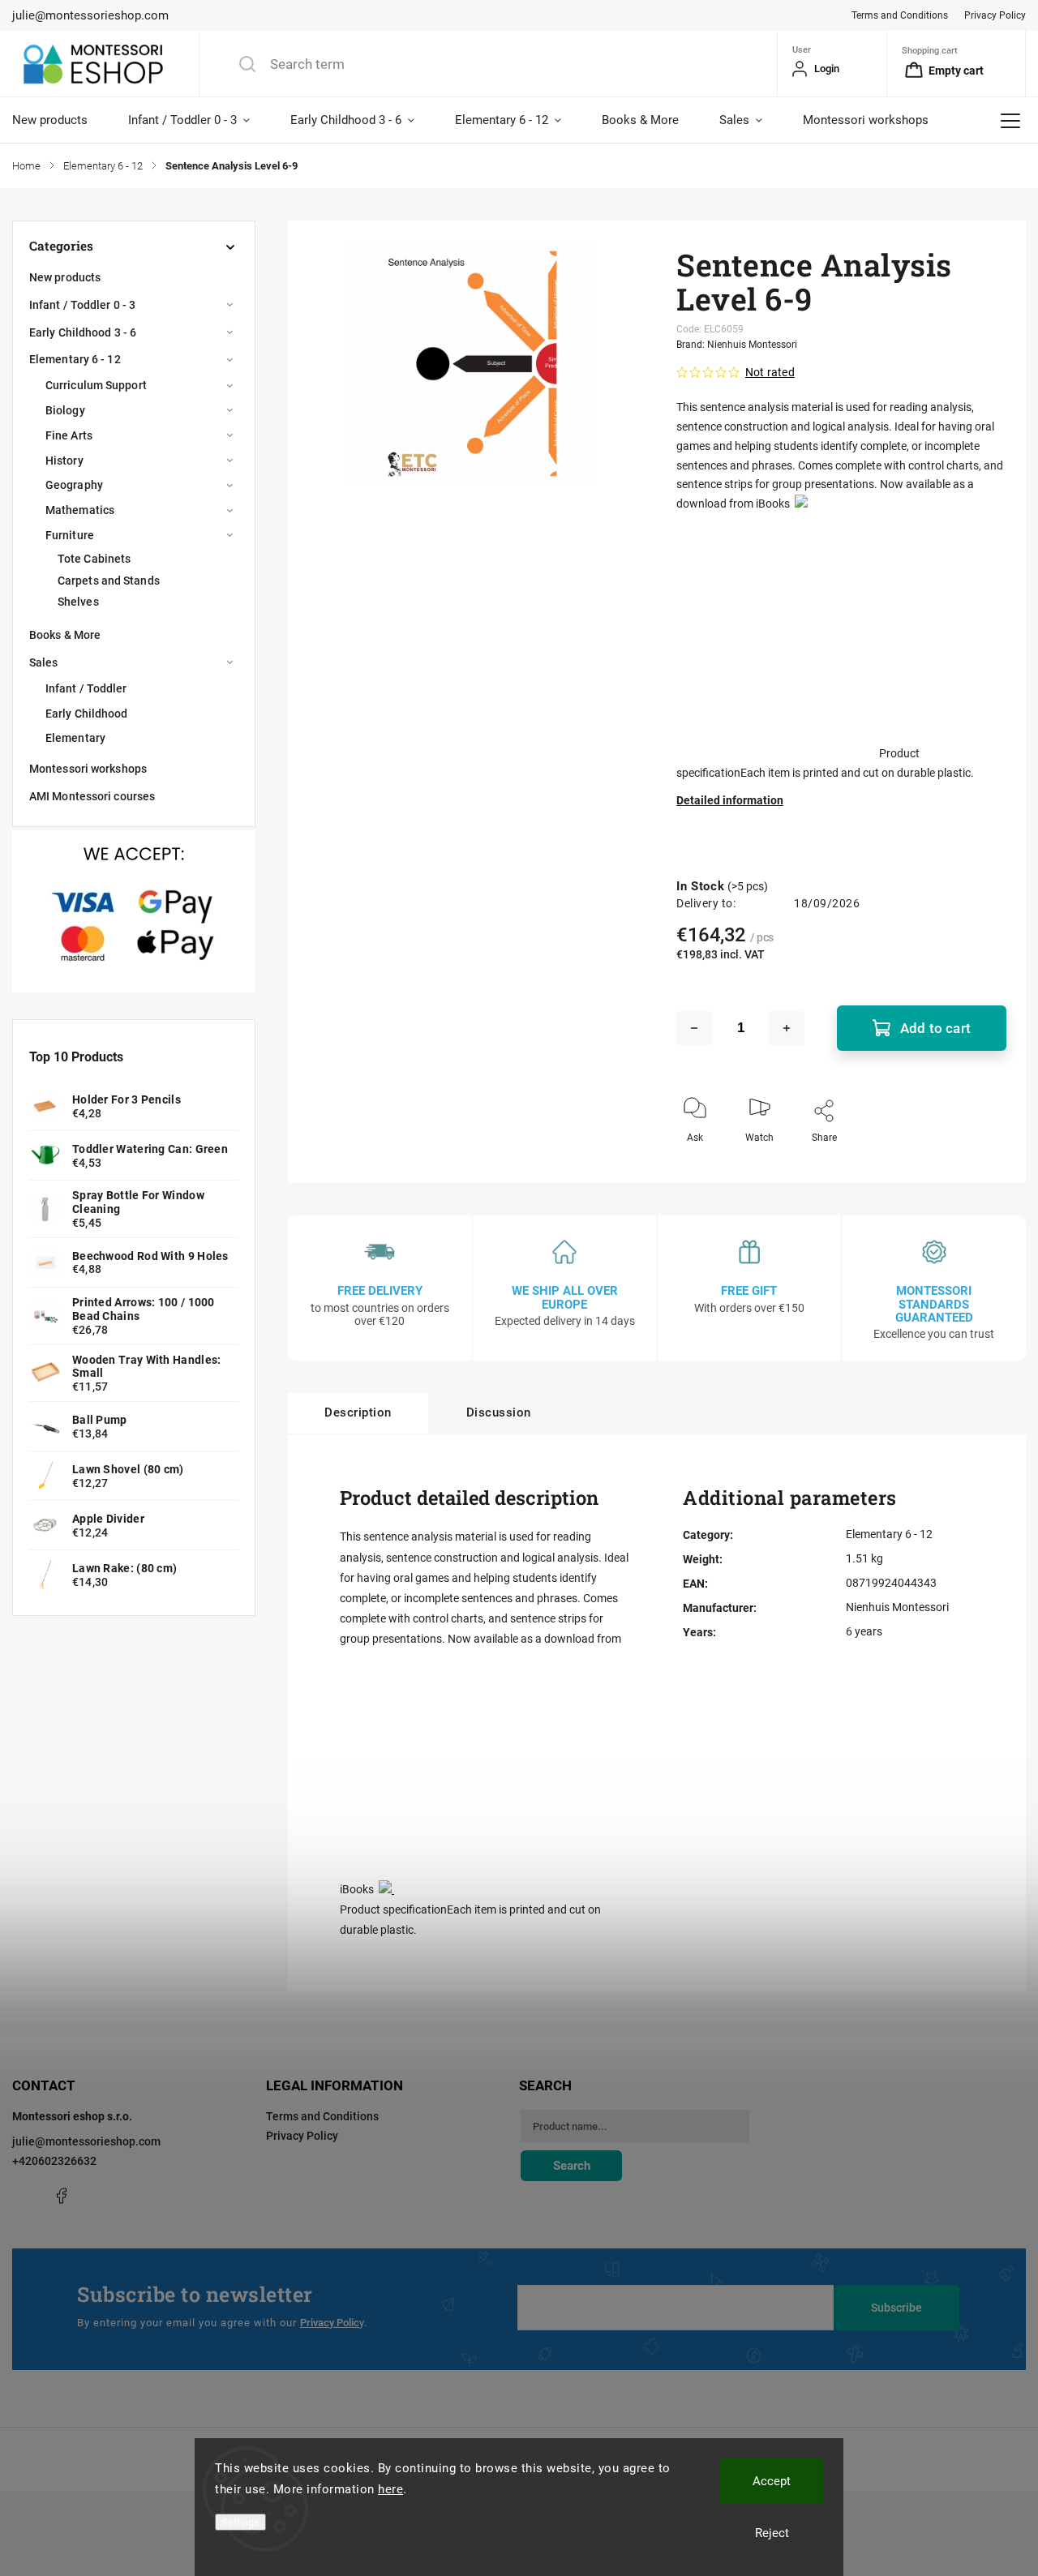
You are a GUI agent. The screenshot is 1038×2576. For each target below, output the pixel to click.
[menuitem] (60, 120)
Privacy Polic (330, 2323)
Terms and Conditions (900, 15)
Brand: (737, 345)
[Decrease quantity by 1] (694, 1028)
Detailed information (730, 800)
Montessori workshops (88, 769)
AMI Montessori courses (92, 796)
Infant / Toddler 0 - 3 (82, 305)
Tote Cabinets (94, 559)
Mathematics (80, 510)
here (390, 2489)
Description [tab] (358, 1412)
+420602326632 (54, 2161)
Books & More (65, 635)
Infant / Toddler (86, 688)
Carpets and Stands (109, 581)
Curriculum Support (96, 385)
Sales (44, 662)
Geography (74, 485)
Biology (65, 410)
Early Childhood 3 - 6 (83, 332)
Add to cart (935, 1028)
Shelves (78, 602)
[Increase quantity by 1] (787, 1028)
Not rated (770, 372)
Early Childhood (87, 714)
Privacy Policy (995, 15)
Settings (240, 2522)
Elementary (75, 738)
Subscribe (896, 2308)
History (64, 461)
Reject (772, 2533)
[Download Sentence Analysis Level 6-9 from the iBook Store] (801, 504)
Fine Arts (69, 435)
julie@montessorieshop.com (86, 2141)
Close (980, 1164)
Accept (772, 2481)
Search (572, 2166)
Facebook (61, 2196)
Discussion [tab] (499, 1412)
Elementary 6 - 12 (75, 359)
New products (65, 277)
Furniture (70, 535)
